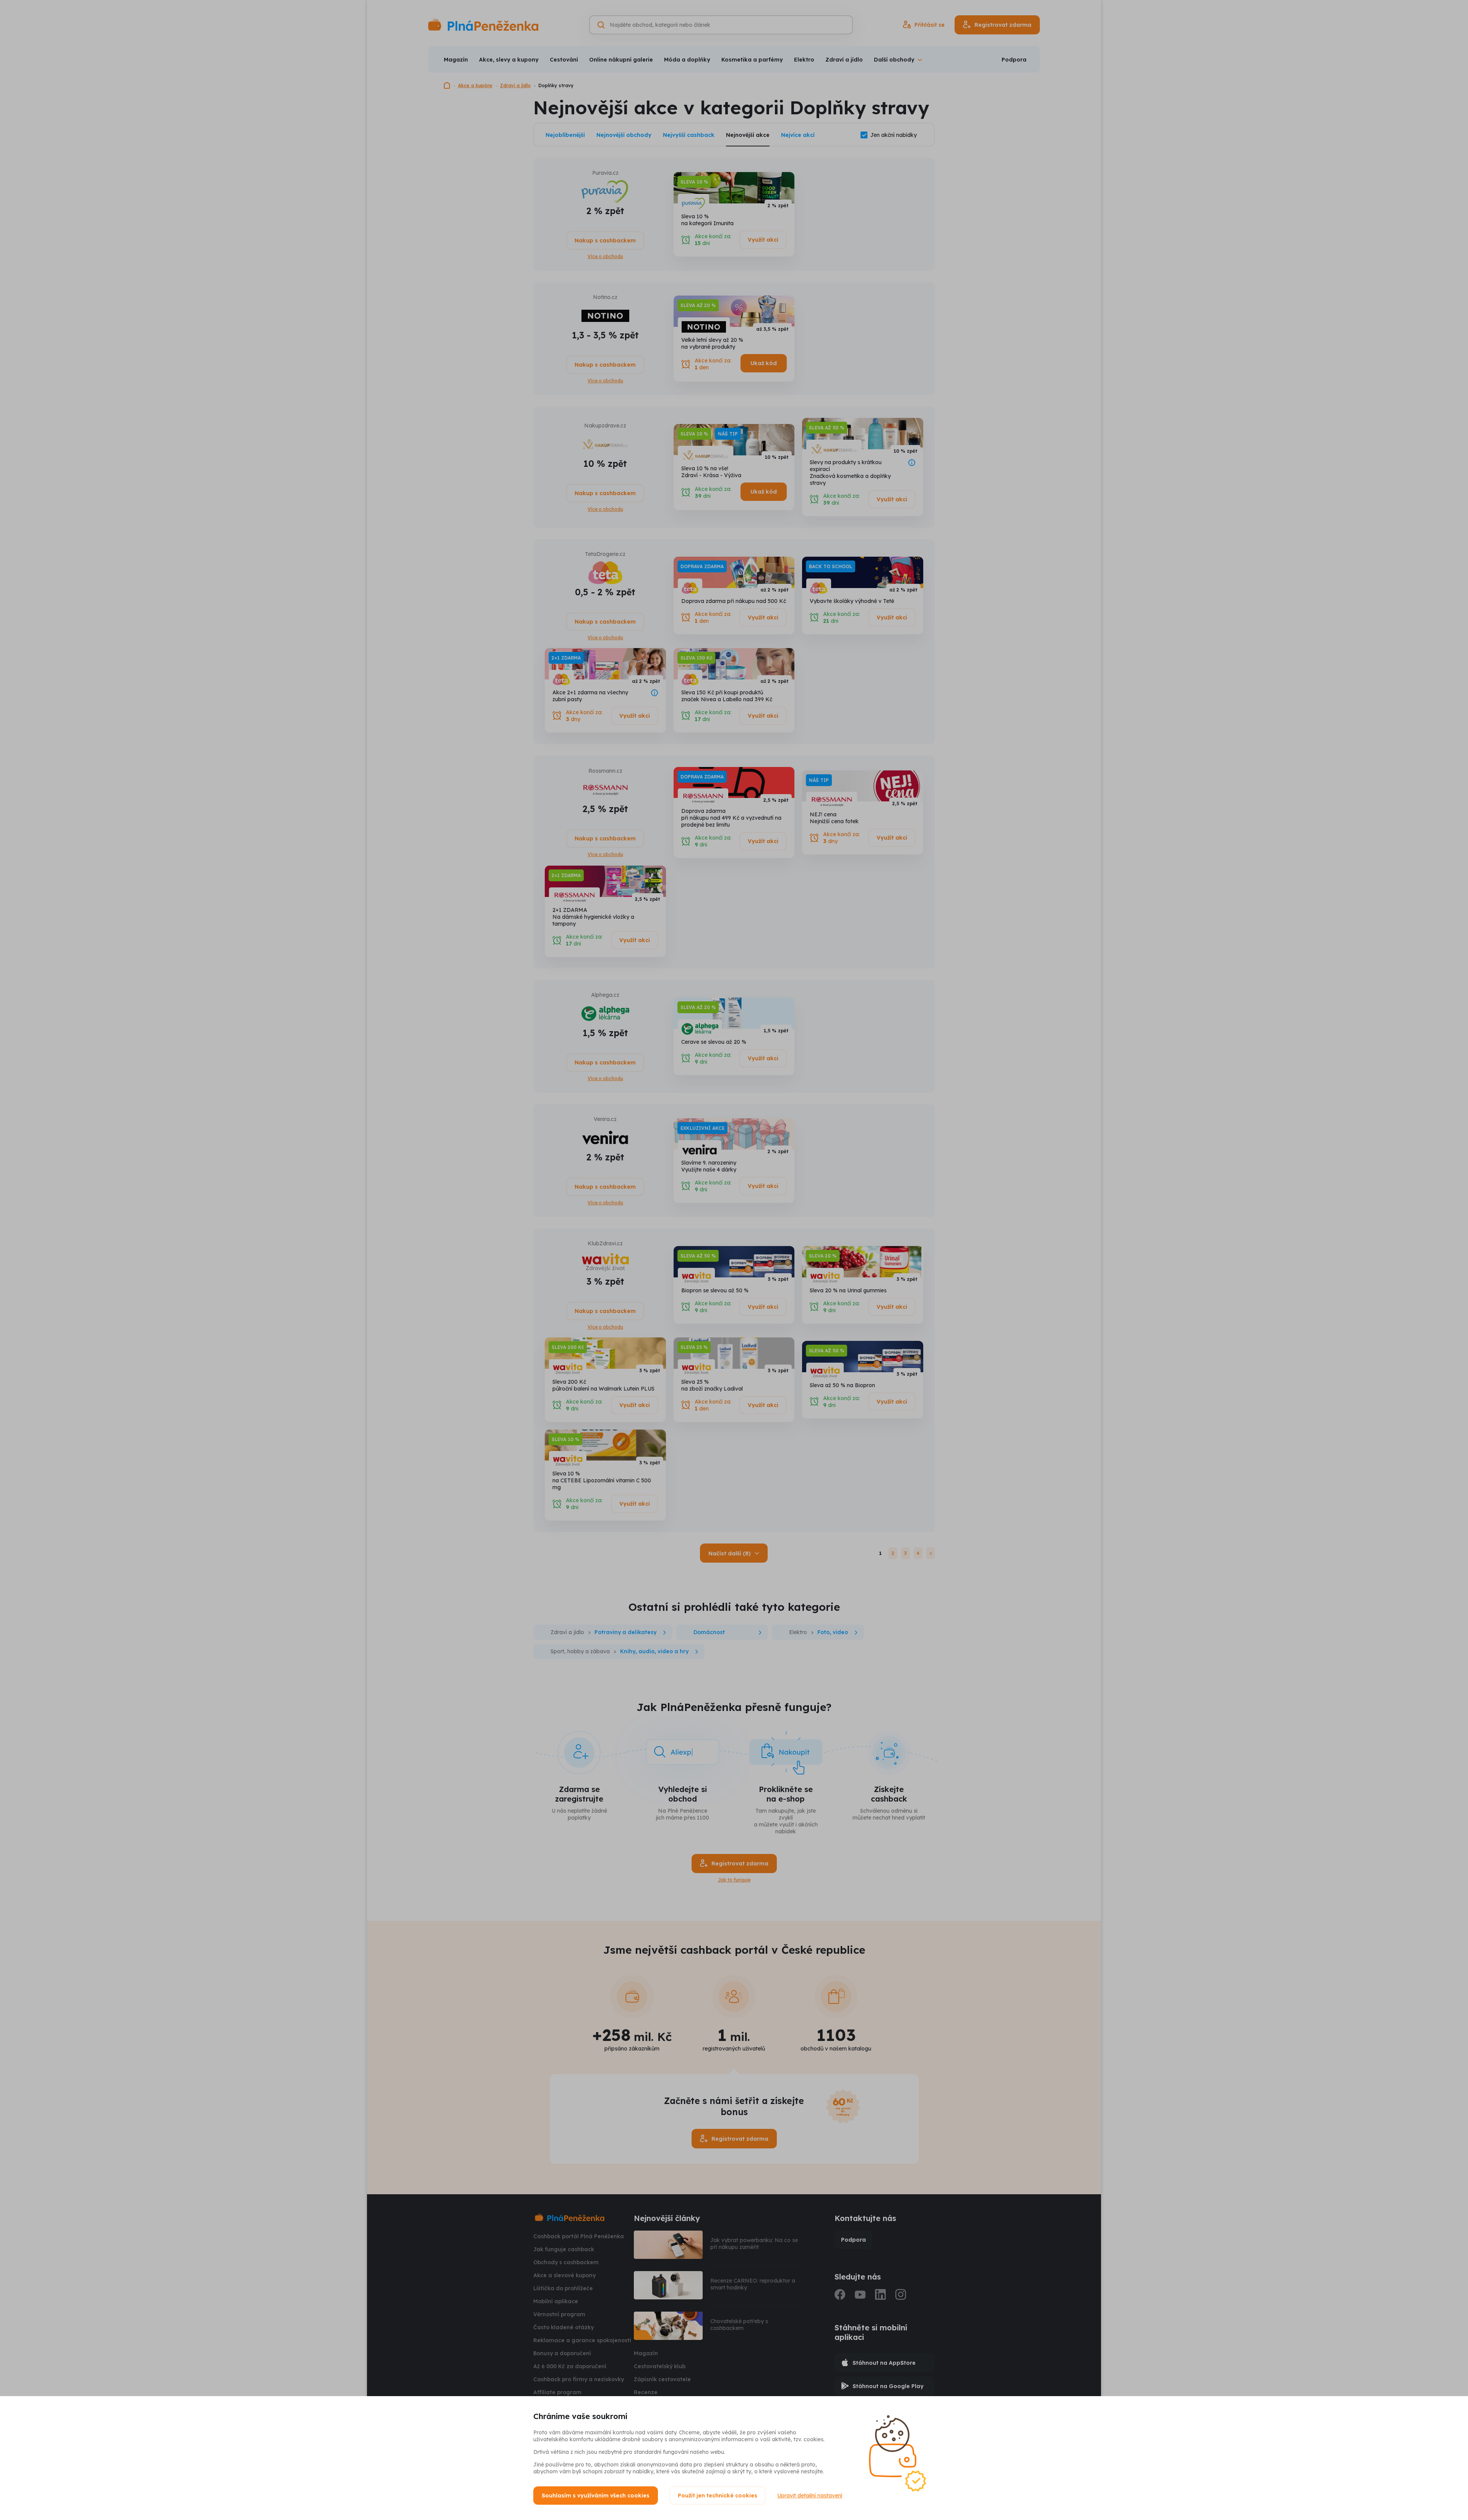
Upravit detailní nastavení (810, 2496)
